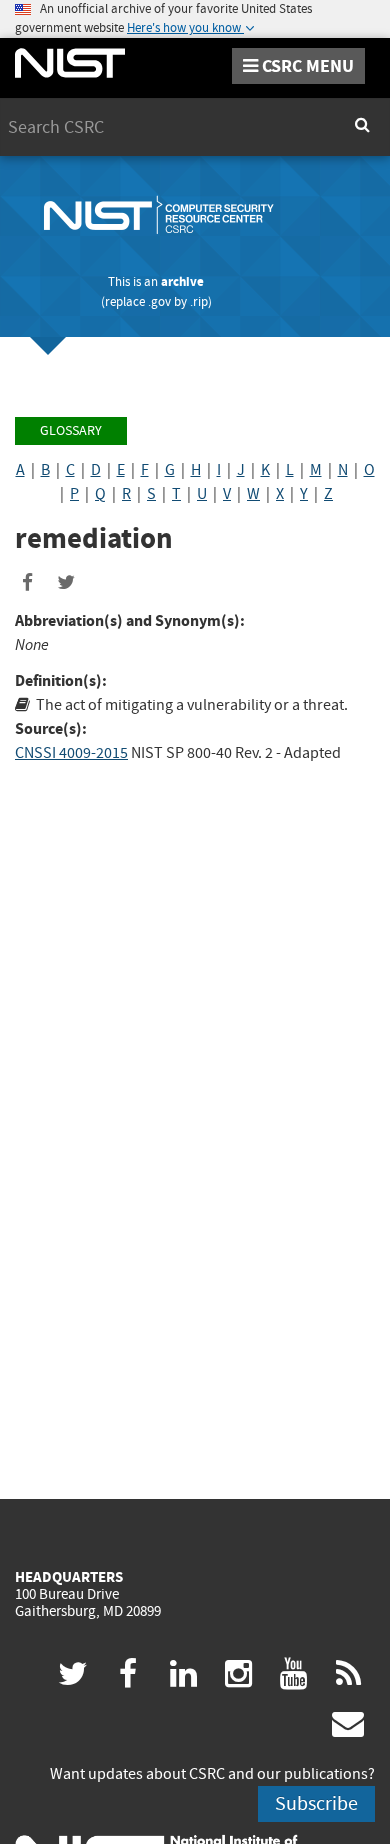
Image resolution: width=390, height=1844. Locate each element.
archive (182, 281)
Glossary (71, 430)
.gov (159, 301)
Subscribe (316, 1803)
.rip (199, 301)
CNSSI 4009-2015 (71, 753)
